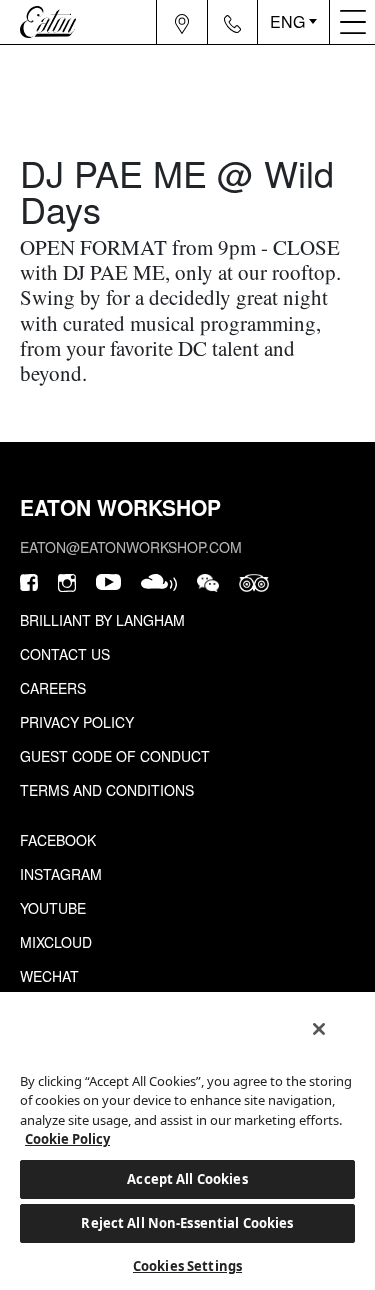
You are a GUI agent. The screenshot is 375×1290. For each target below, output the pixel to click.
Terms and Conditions (107, 790)
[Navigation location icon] (182, 22)
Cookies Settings (187, 1266)
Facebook (58, 840)
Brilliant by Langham (102, 620)
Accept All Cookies (187, 1179)
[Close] (319, 1029)
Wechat (49, 976)
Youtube (53, 908)
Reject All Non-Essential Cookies (187, 1223)
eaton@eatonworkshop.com (131, 547)
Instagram (61, 874)
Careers (53, 688)
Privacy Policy (77, 722)
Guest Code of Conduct (115, 756)
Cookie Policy (67, 1139)
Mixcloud (56, 942)
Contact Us (65, 654)
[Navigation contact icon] (233, 22)
